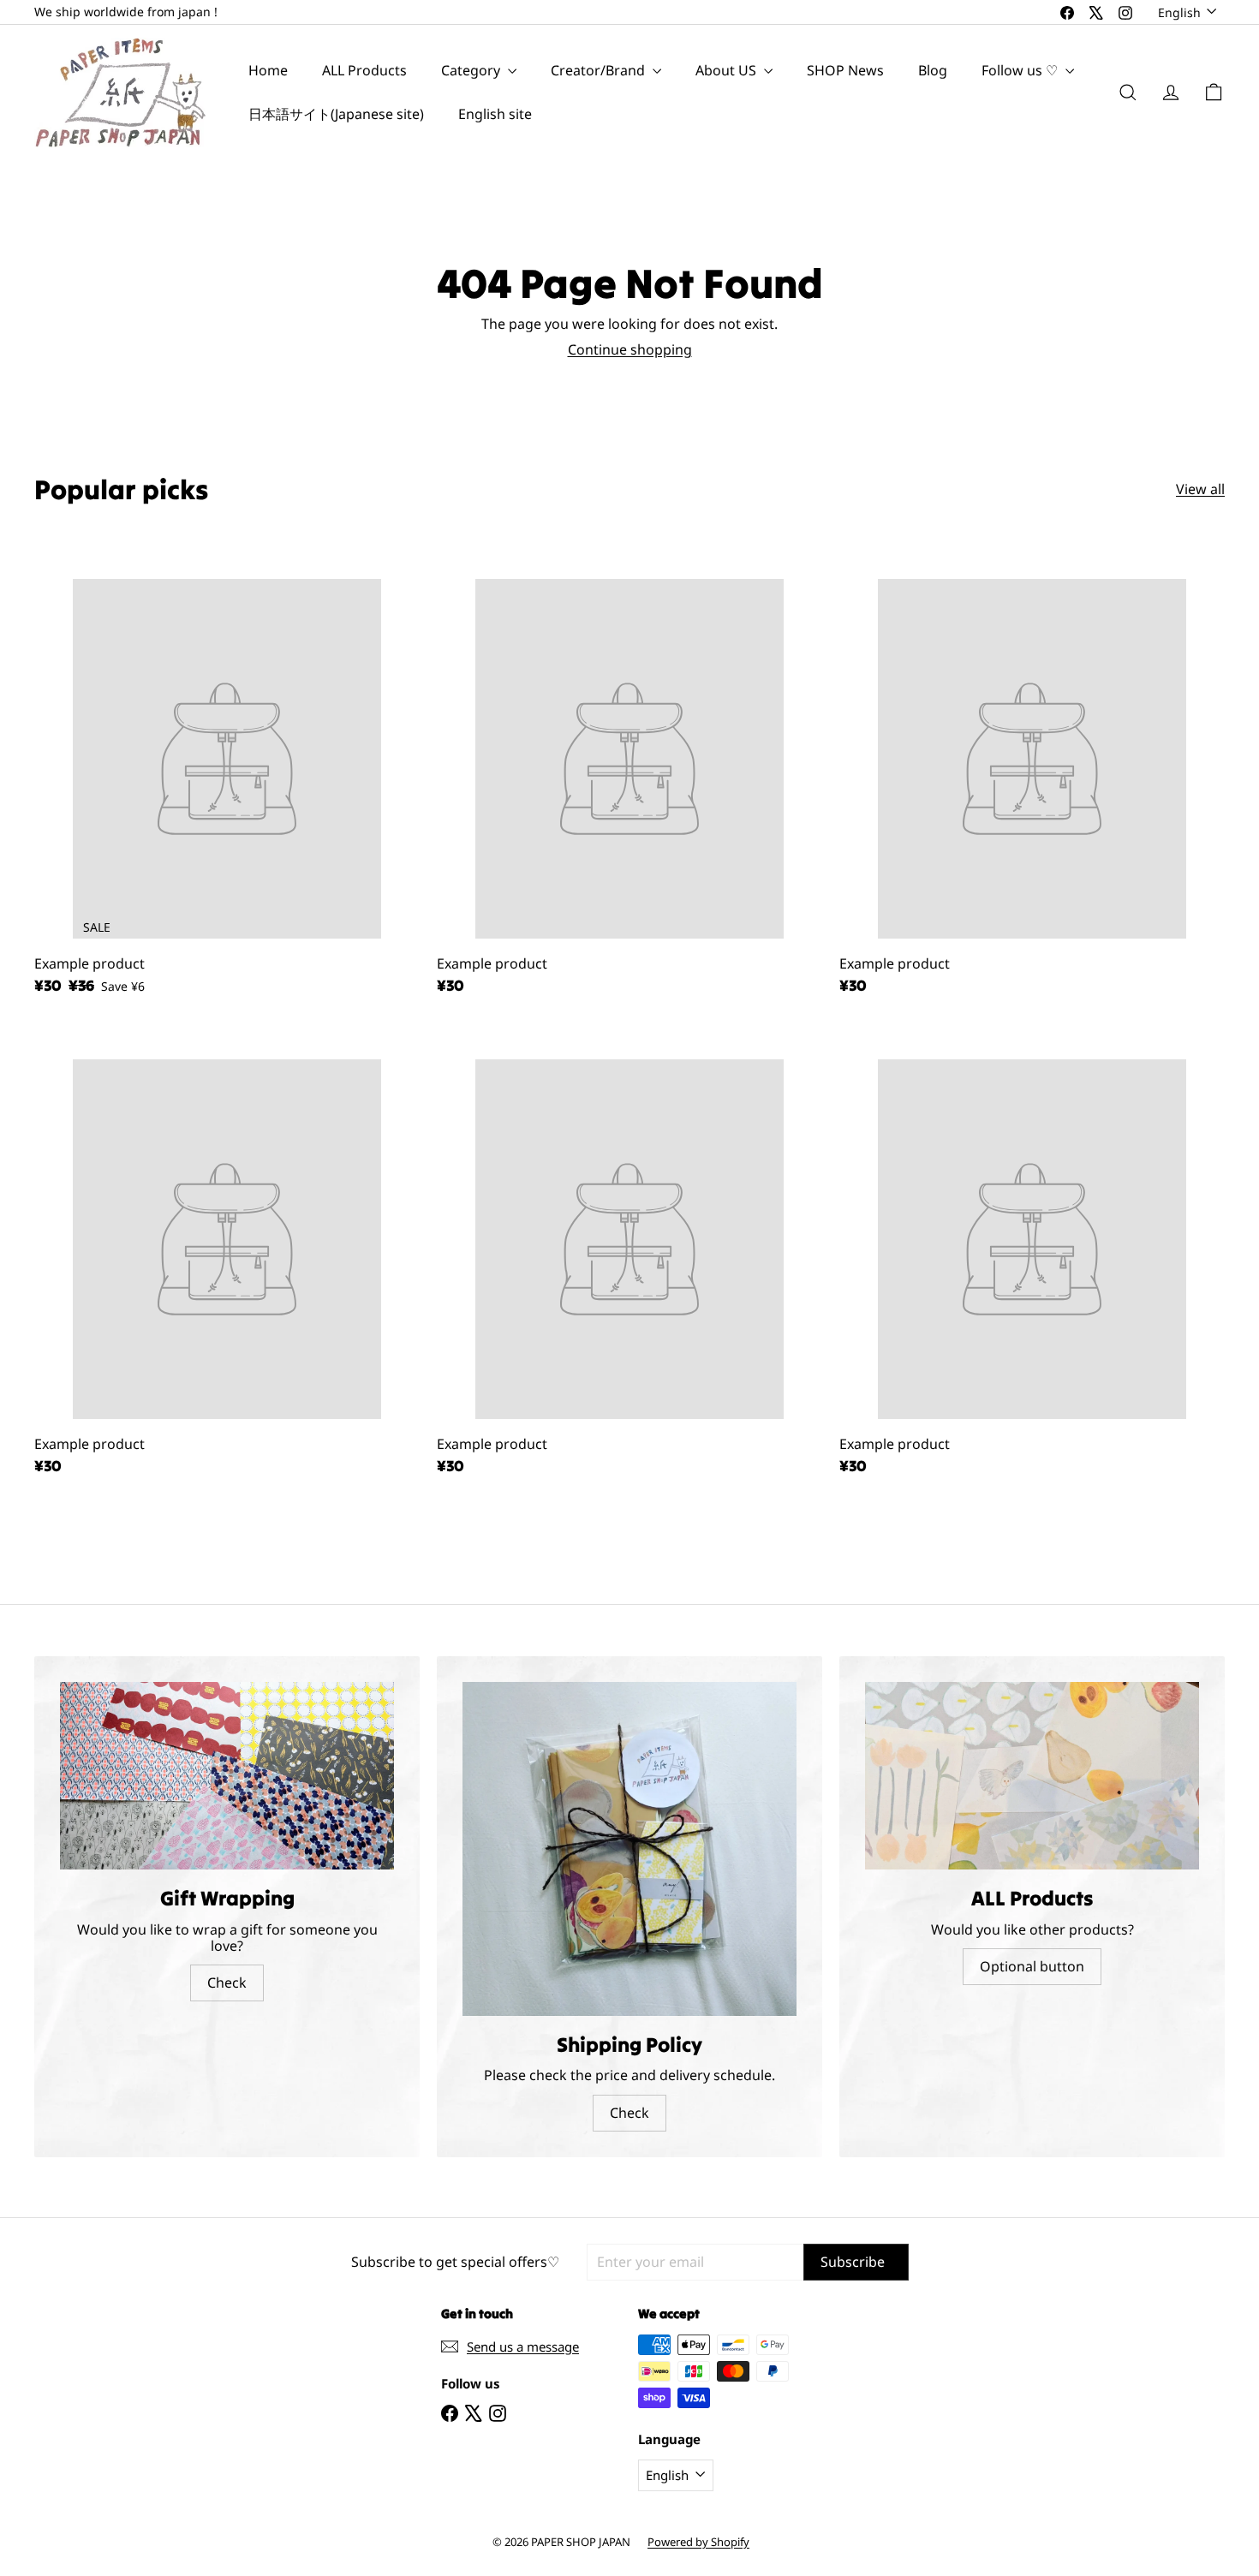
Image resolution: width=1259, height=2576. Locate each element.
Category (472, 70)
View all (1200, 489)
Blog (933, 70)
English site (495, 114)
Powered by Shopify (698, 2542)
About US (728, 70)
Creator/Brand (600, 70)
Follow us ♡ (1021, 70)
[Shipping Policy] (629, 1849)
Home (268, 70)
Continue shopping (630, 349)
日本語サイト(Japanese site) (336, 114)
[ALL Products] (1032, 1776)
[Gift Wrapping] (227, 1776)
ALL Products (364, 70)
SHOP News (845, 70)
